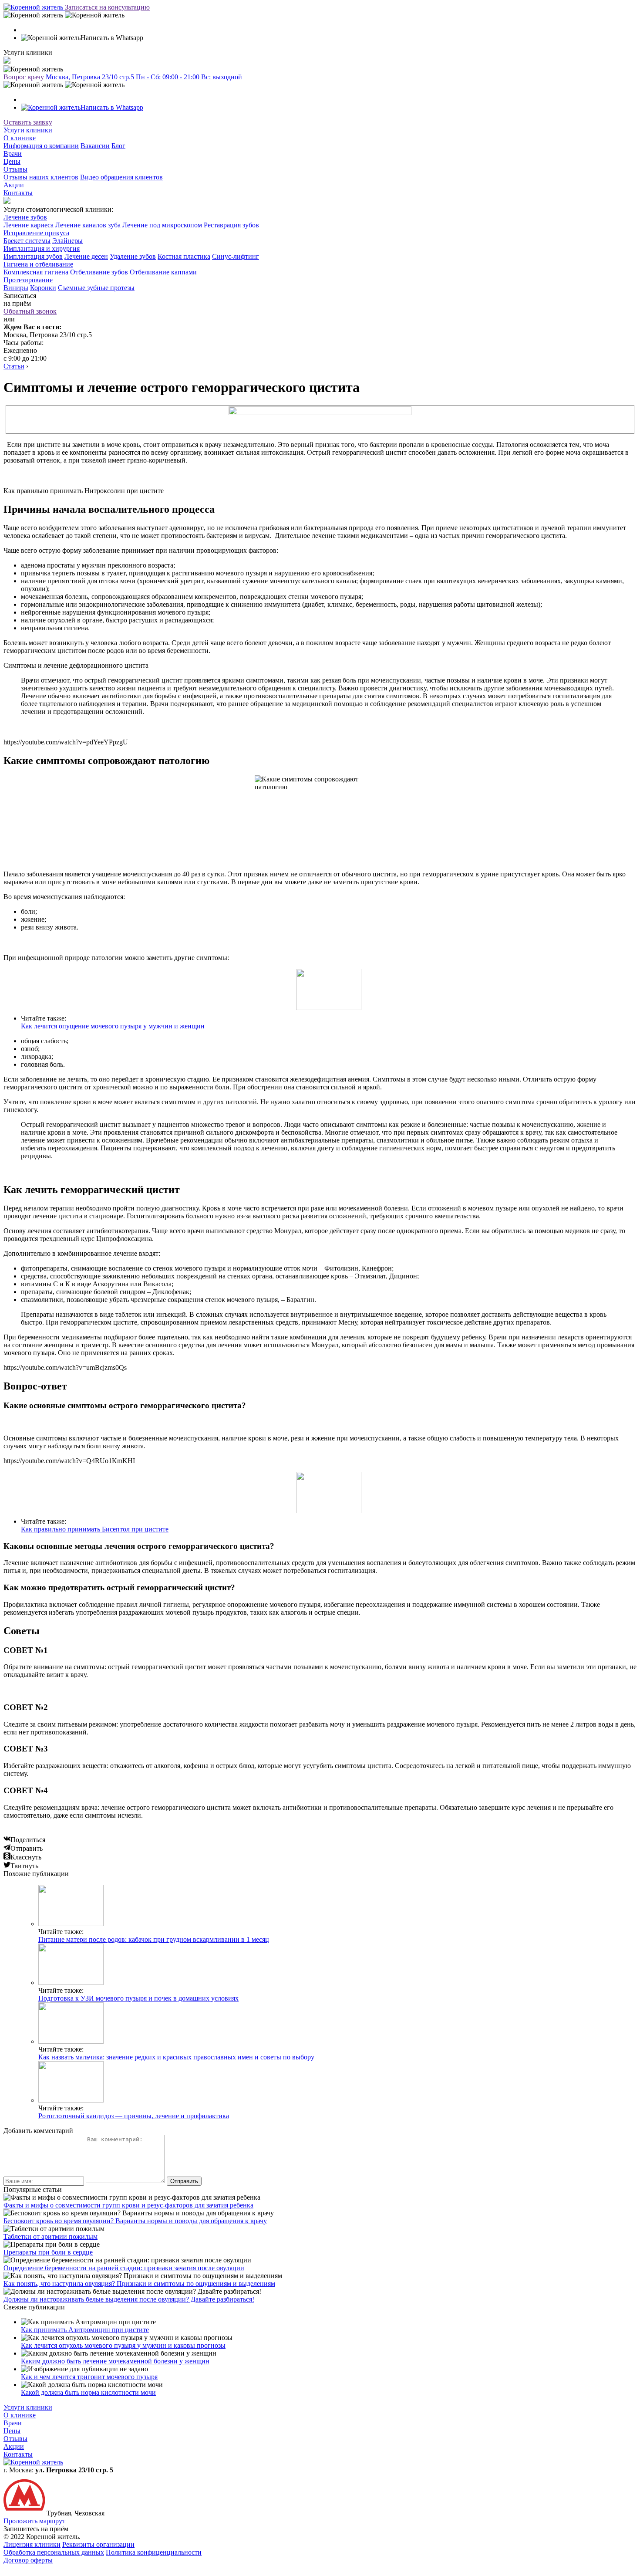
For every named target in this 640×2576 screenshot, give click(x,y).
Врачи (13, 154)
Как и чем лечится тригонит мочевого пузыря (89, 2377)
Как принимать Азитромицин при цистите (85, 2330)
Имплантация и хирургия (42, 248)
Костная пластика (184, 256)
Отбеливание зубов (99, 272)
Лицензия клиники (32, 2544)
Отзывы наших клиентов (41, 177)
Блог (118, 146)
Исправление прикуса (36, 233)
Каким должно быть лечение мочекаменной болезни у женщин (115, 2361)
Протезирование (28, 280)
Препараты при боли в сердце (48, 2252)
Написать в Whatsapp (112, 107)
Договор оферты (28, 2560)
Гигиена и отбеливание (38, 264)
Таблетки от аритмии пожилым (51, 2236)
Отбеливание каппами (163, 272)
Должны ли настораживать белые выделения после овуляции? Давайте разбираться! (129, 2299)
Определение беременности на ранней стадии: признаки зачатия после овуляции (124, 2268)
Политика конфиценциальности (154, 2552)
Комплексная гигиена (36, 272)
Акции (14, 185)
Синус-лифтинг (236, 256)
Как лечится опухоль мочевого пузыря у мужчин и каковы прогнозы (123, 2345)
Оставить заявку (28, 122)
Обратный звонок (30, 311)
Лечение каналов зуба (88, 225)
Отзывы (15, 169)
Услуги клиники (28, 130)
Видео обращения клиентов (121, 177)
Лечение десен (86, 256)
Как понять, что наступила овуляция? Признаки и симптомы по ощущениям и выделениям (139, 2284)
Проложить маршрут (34, 2521)
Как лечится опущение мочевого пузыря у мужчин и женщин (113, 1026)
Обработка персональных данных (54, 2552)
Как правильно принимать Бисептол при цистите (95, 1529)
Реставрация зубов (231, 225)
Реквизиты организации (98, 2544)
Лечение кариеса (29, 225)
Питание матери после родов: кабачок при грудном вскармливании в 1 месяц (154, 1939)
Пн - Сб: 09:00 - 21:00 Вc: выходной (189, 77)
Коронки (43, 288)
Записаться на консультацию (107, 7)
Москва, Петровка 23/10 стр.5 (90, 77)
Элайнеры (67, 241)
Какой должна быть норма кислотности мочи (88, 2392)
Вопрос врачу (24, 77)
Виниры (16, 288)
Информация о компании (41, 146)
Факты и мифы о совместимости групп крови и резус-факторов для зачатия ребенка (128, 2205)
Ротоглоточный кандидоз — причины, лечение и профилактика (134, 2116)
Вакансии (95, 146)
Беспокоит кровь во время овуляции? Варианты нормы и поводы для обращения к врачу (135, 2221)
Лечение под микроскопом (162, 225)
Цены (12, 161)
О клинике (20, 138)
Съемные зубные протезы (96, 288)
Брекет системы (27, 241)
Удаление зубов (133, 256)
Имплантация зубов (33, 256)
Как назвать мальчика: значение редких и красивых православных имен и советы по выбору (176, 2057)
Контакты (18, 193)
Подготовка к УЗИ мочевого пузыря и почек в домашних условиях (138, 1998)
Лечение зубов (25, 217)
